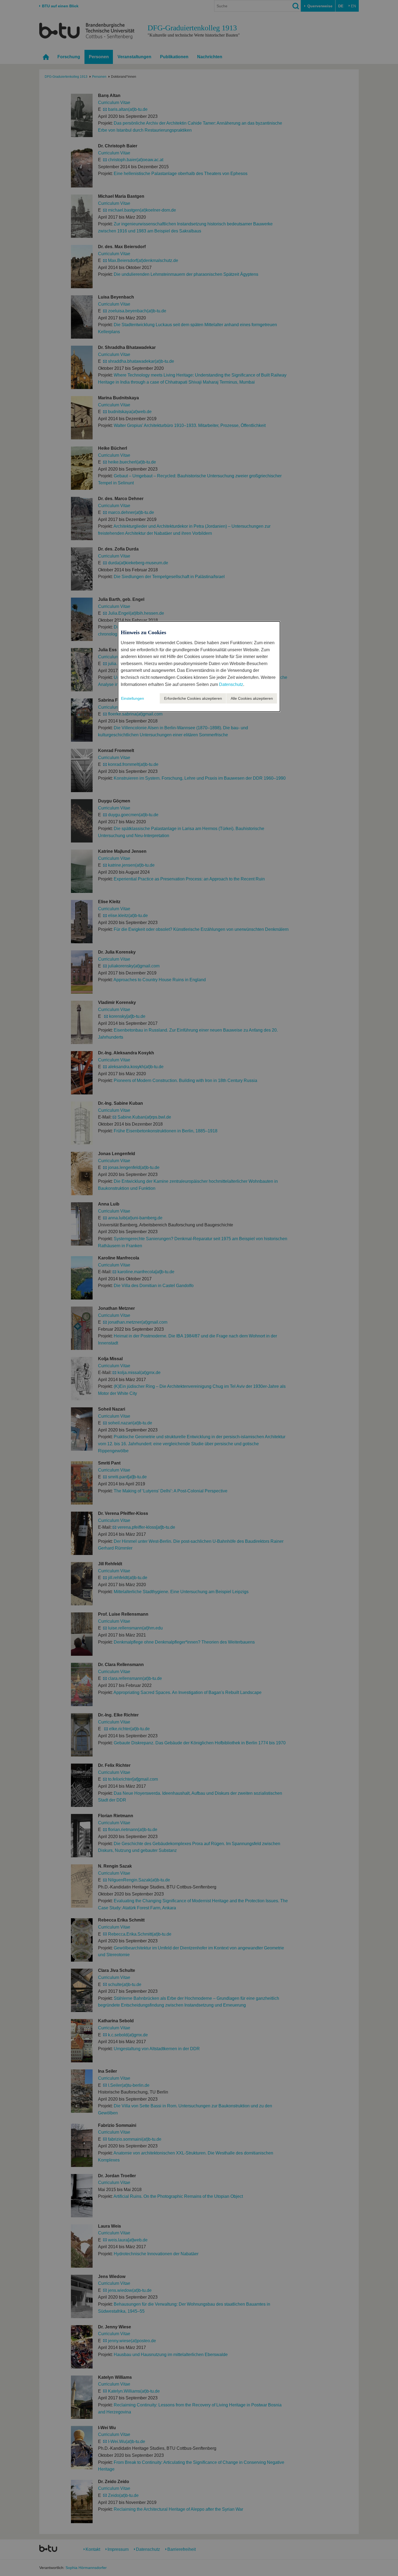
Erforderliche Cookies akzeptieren (193, 698)
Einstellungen (133, 698)
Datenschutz (231, 684)
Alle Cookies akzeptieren (252, 698)
